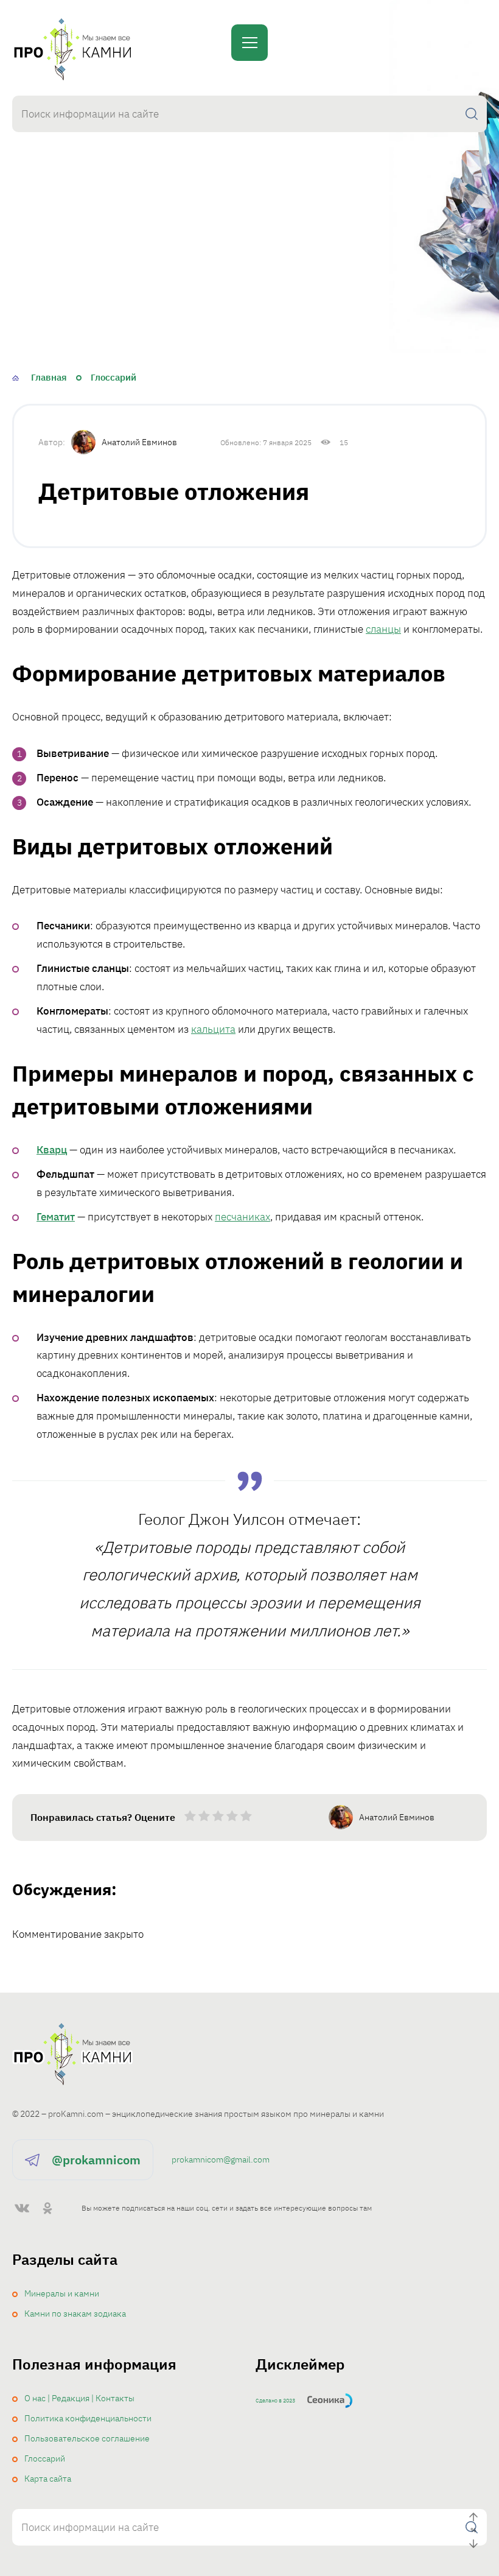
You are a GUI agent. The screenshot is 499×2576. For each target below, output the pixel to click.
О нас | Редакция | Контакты (79, 2398)
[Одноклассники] (47, 2208)
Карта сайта (48, 2479)
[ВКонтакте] (22, 2208)
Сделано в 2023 (275, 2400)
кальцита (213, 1029)
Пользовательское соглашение (87, 2438)
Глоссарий (45, 2458)
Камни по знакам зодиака (75, 2314)
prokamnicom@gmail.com (221, 2159)
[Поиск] (472, 114)
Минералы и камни (62, 2293)
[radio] (190, 1818)
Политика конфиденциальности (88, 2418)
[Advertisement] (249, 272)
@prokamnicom (96, 2160)
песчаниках (243, 1217)
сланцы (383, 629)
